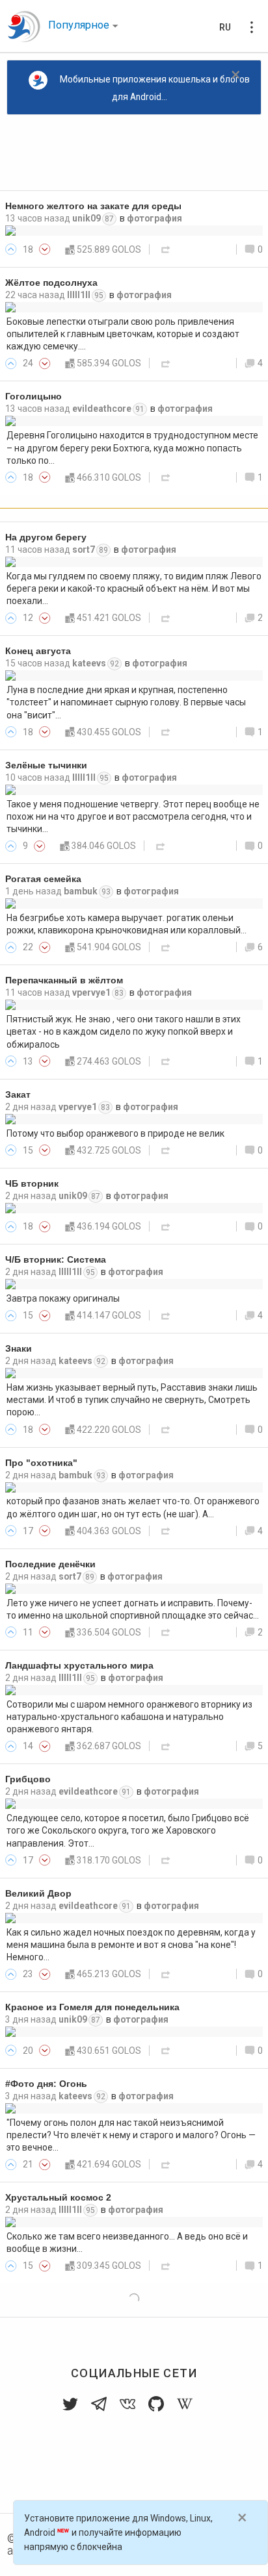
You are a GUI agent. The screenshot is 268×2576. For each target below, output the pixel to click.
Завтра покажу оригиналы (63, 1298)
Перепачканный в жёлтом (64, 980)
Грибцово (28, 1779)
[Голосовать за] (11, 249)
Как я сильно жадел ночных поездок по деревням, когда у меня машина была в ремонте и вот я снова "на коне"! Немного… (131, 1945)
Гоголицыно (33, 397)
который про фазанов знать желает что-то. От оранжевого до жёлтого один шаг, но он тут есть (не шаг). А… (133, 1507)
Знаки (19, 1349)
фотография (154, 218)
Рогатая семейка (43, 879)
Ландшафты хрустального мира (79, 1666)
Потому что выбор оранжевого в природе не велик (115, 1133)
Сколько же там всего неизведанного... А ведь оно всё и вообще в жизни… (127, 2242)
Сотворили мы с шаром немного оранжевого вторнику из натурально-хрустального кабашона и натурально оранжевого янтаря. (129, 1717)
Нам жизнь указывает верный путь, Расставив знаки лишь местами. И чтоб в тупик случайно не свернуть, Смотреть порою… (132, 1400)
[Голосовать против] (45, 249)
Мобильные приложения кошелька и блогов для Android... (155, 88)
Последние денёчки (50, 1564)
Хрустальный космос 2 (58, 2198)
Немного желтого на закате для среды (93, 206)
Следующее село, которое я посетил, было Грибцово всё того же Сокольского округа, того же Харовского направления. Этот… (128, 1831)
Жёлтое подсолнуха (51, 283)
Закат (18, 1095)
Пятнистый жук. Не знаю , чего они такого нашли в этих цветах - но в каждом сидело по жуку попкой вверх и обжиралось (124, 1032)
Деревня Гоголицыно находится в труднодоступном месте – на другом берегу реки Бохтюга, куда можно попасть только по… (132, 448)
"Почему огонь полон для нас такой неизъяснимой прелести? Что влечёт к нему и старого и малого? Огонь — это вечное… (131, 2135)
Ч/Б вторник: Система (56, 1260)
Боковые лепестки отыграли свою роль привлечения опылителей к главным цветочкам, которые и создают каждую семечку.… (123, 334)
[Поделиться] (166, 249)
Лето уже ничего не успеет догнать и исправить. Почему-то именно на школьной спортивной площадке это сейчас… (133, 1609)
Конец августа (38, 651)
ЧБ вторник (32, 1184)
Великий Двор (38, 1894)
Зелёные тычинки (46, 765)
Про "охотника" (41, 1463)
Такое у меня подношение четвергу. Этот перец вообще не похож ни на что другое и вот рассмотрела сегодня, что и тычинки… (133, 817)
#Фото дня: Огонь (46, 2084)
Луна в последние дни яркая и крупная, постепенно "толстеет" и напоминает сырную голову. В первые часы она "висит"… (126, 702)
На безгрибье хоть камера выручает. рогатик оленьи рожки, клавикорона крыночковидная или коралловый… (127, 924)
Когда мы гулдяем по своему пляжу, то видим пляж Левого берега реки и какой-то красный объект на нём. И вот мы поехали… (134, 589)
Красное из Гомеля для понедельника (92, 2007)
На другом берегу (46, 537)
